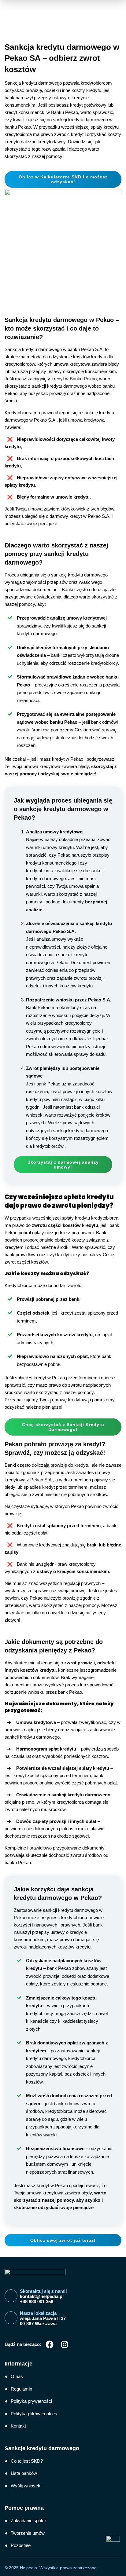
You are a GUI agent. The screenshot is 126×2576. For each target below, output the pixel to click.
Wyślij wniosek (26, 2486)
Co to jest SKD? (27, 2461)
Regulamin (21, 2389)
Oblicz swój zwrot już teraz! (63, 2240)
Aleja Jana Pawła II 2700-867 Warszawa (43, 2321)
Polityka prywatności (31, 2401)
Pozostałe (21, 2545)
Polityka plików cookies (34, 2414)
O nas (17, 2376)
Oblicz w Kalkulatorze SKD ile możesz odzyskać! (63, 179)
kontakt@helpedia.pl (42, 2296)
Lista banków (24, 2473)
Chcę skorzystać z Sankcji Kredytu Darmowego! (63, 1427)
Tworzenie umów (28, 2533)
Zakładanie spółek (29, 2521)
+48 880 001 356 (37, 2302)
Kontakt (18, 2426)
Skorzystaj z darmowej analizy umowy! (63, 1165)
